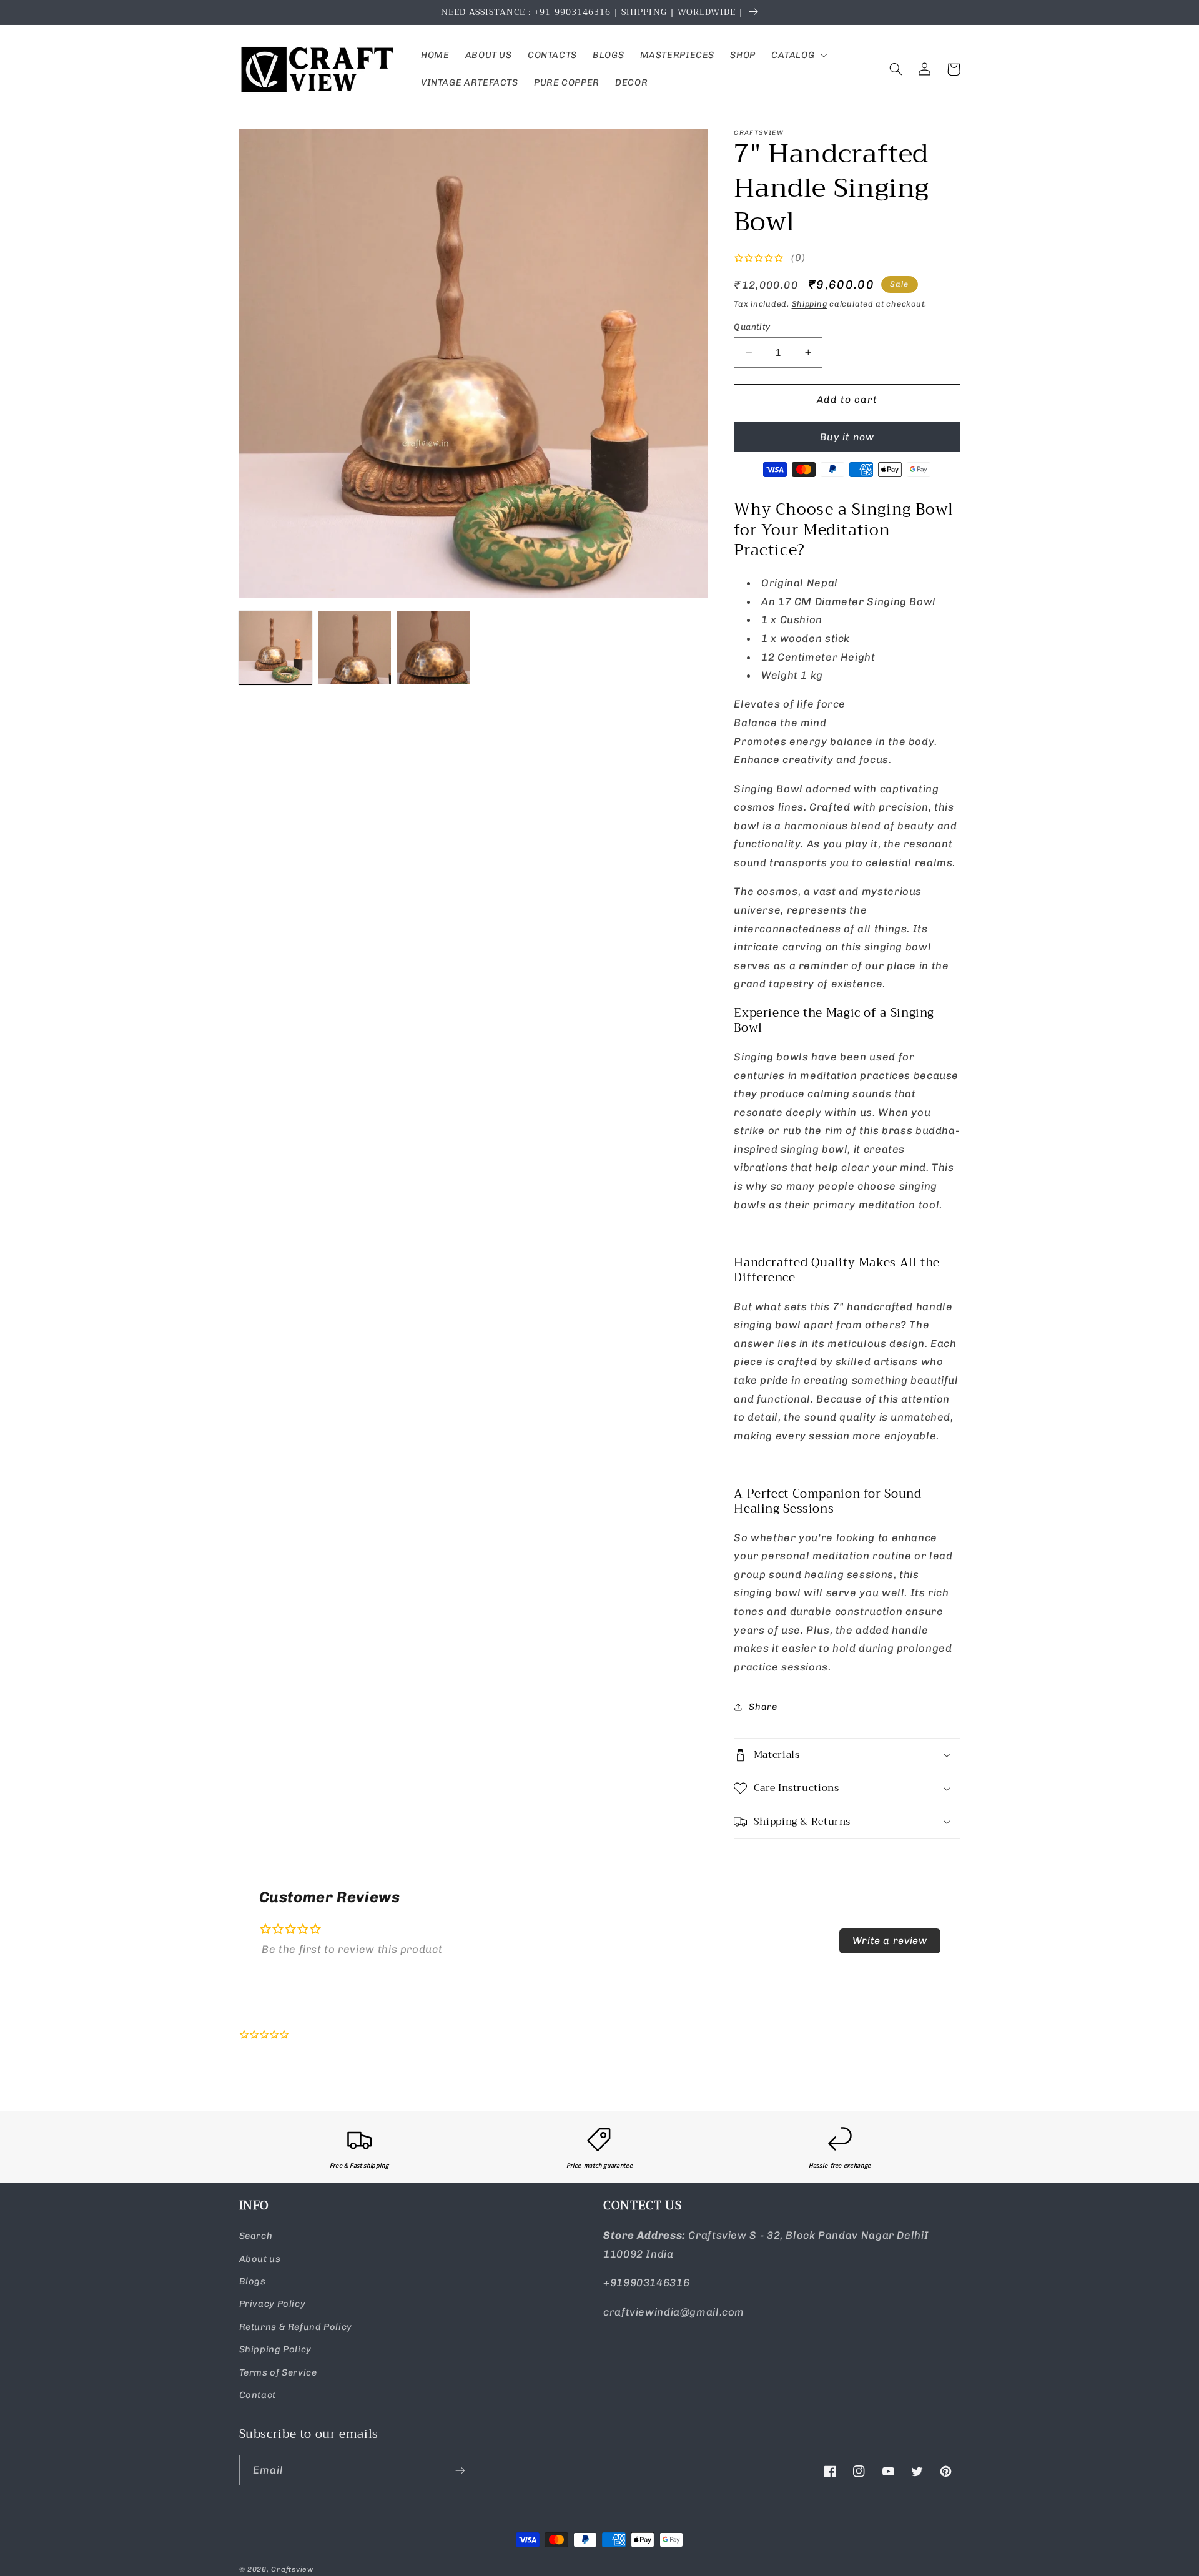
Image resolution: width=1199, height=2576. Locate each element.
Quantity (752, 327)
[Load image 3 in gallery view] (433, 647)
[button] (797, 56)
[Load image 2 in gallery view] (354, 647)
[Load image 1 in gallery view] (275, 647)
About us (260, 2259)
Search (256, 2236)
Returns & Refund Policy (296, 2327)
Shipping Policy (275, 2349)
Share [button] (763, 1707)
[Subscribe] (460, 2470)
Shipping (810, 304)
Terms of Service (278, 2372)
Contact (258, 2395)
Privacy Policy (273, 2304)
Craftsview (292, 2569)
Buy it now (847, 437)
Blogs (253, 2281)
